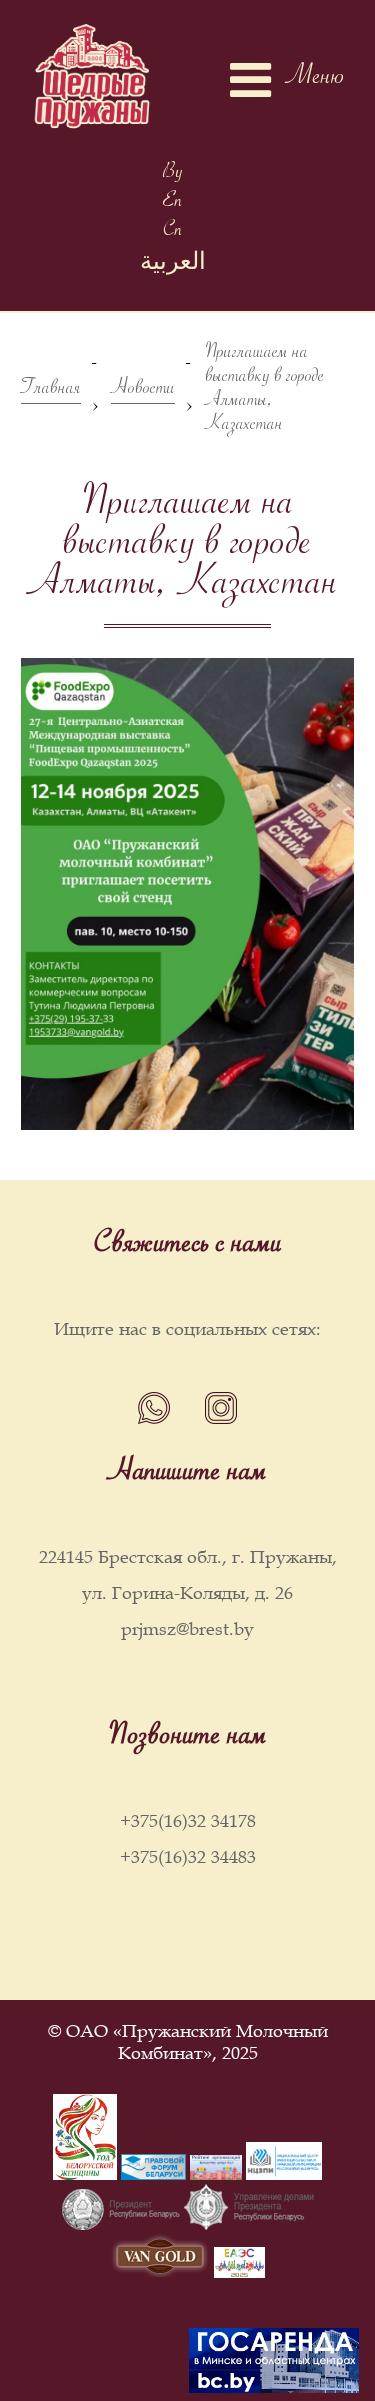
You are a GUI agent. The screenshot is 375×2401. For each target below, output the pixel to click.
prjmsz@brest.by (187, 1629)
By (173, 174)
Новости (143, 391)
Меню (315, 80)
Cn (172, 232)
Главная (51, 391)
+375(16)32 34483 (188, 1857)
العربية (173, 266)
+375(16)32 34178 (188, 1821)
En (172, 203)
